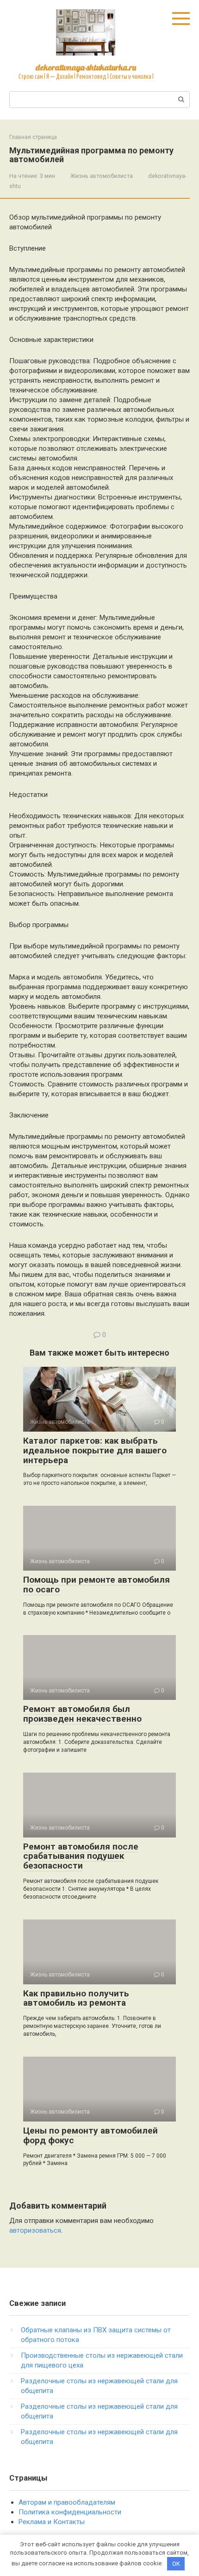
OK (176, 2564)
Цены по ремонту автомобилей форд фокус (90, 2135)
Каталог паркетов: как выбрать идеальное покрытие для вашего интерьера (95, 1450)
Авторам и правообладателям (67, 2502)
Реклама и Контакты (52, 2522)
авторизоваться (35, 2230)
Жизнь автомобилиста (102, 176)
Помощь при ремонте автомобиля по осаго (96, 1585)
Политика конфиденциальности (70, 2512)
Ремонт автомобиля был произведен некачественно (82, 1714)
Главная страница (33, 137)
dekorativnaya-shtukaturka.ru (86, 67)
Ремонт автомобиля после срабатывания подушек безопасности (81, 1856)
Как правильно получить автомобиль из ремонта (76, 1998)
